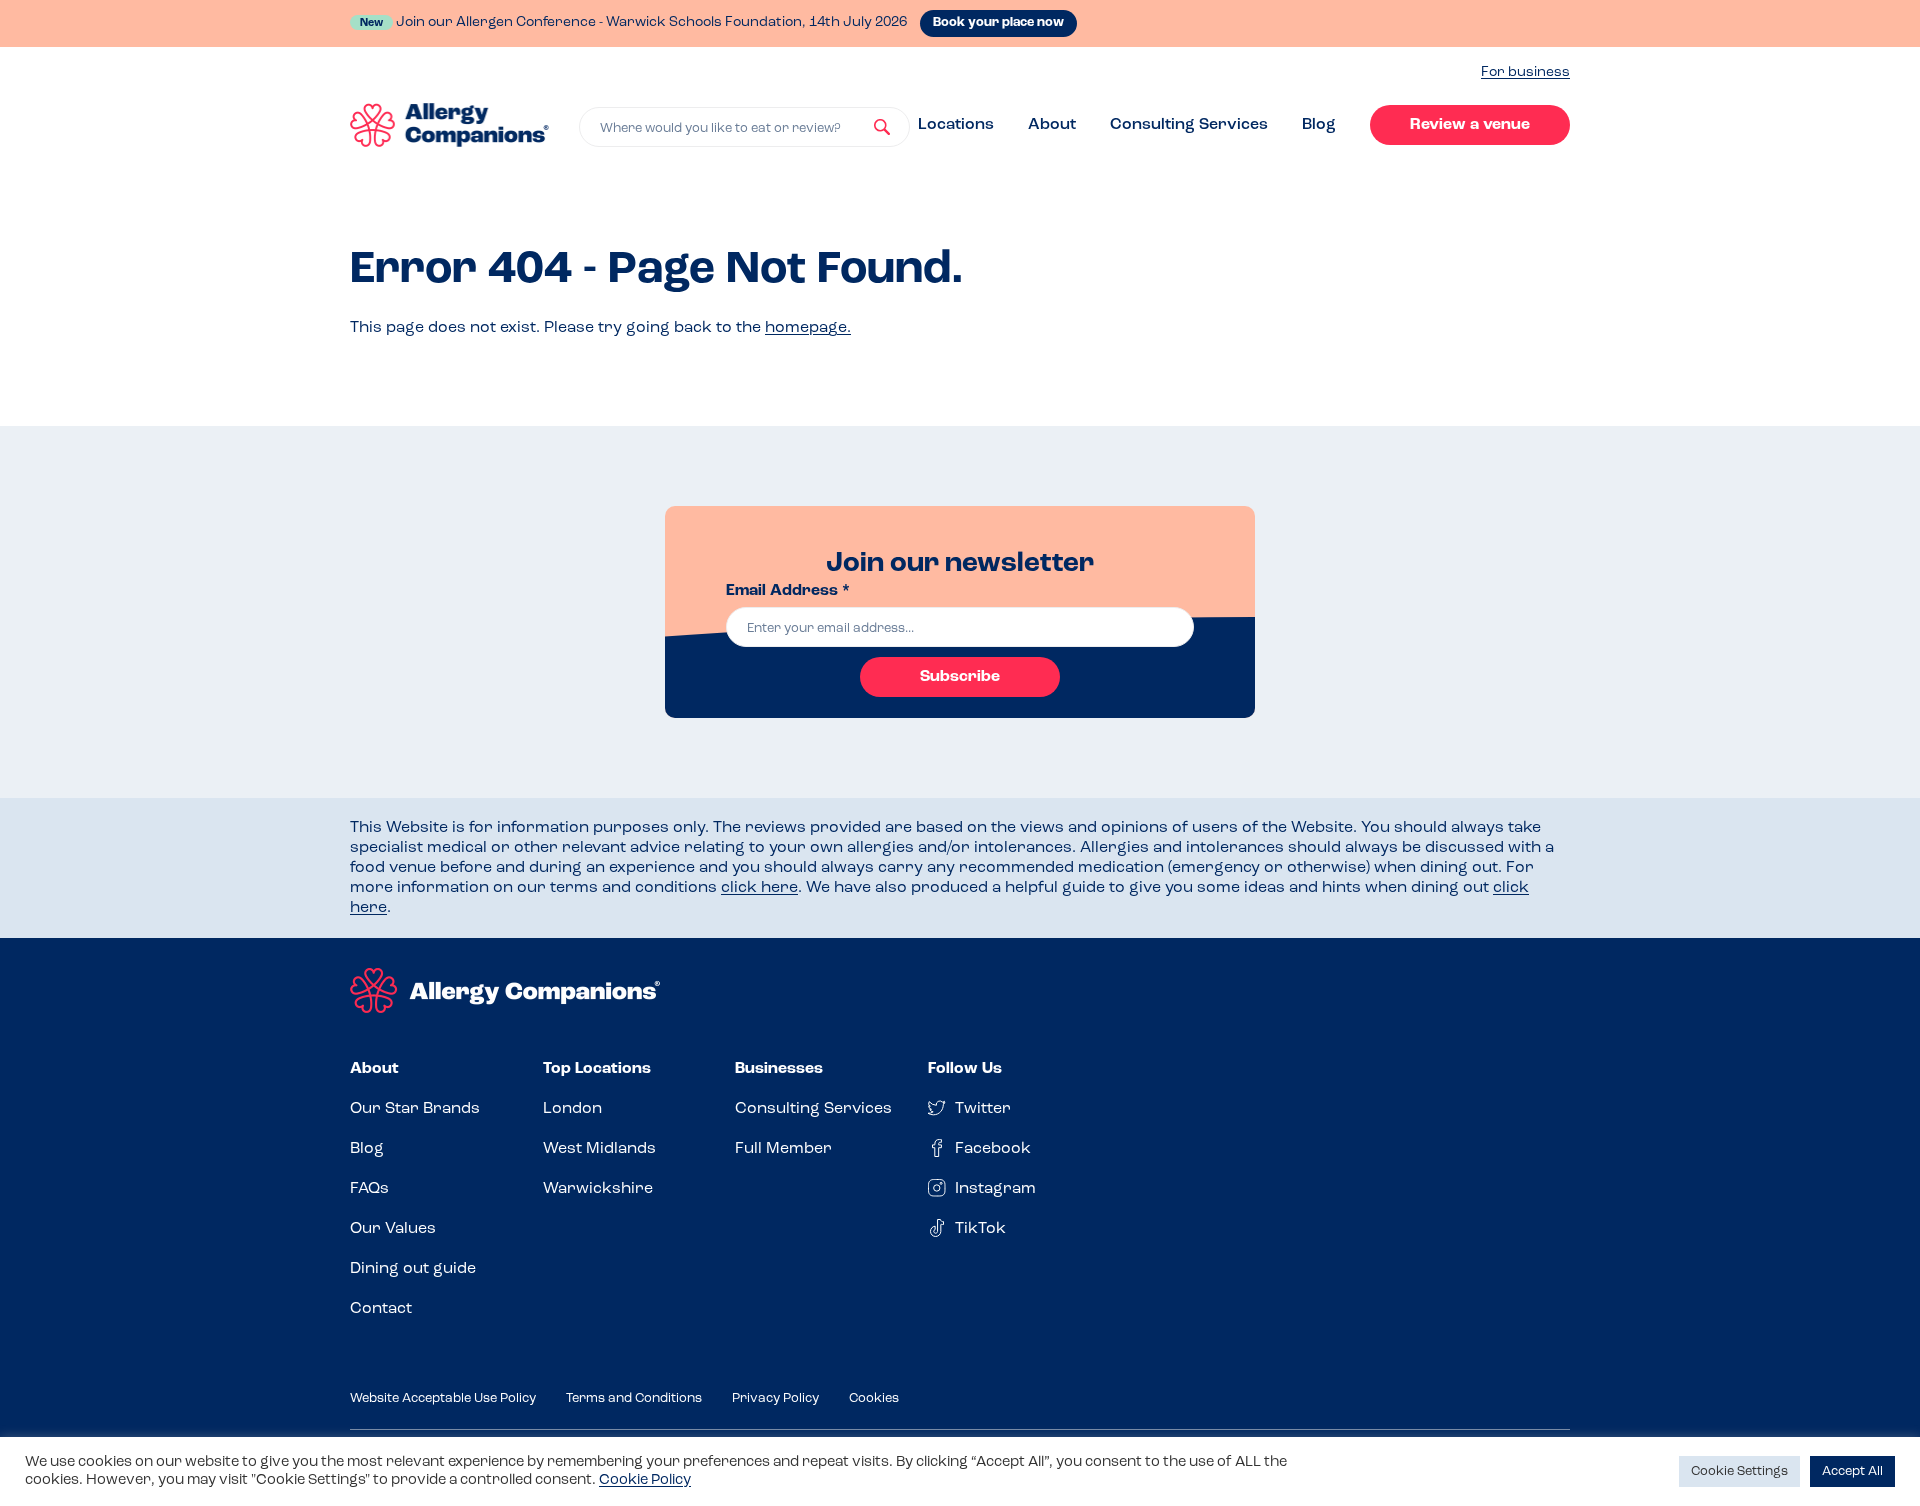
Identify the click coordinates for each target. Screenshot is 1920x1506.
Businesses (779, 1069)
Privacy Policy (775, 1398)
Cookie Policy (645, 1480)
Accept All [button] (1852, 1471)
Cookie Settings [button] (1739, 1471)
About (1052, 125)
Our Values (393, 1229)
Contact (381, 1309)
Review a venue (1470, 125)
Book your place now (998, 22)
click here (759, 888)
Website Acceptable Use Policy (443, 1398)
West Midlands (599, 1149)
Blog (1319, 125)
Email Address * (788, 591)
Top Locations (597, 1069)
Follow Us (965, 1069)
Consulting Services (1189, 125)
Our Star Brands (415, 1109)
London (572, 1109)
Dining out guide (413, 1269)
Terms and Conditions (634, 1398)
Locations (956, 125)
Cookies (874, 1398)
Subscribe (960, 677)
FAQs (369, 1189)
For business (1525, 72)
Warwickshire (598, 1189)
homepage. (808, 328)
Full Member (783, 1149)
